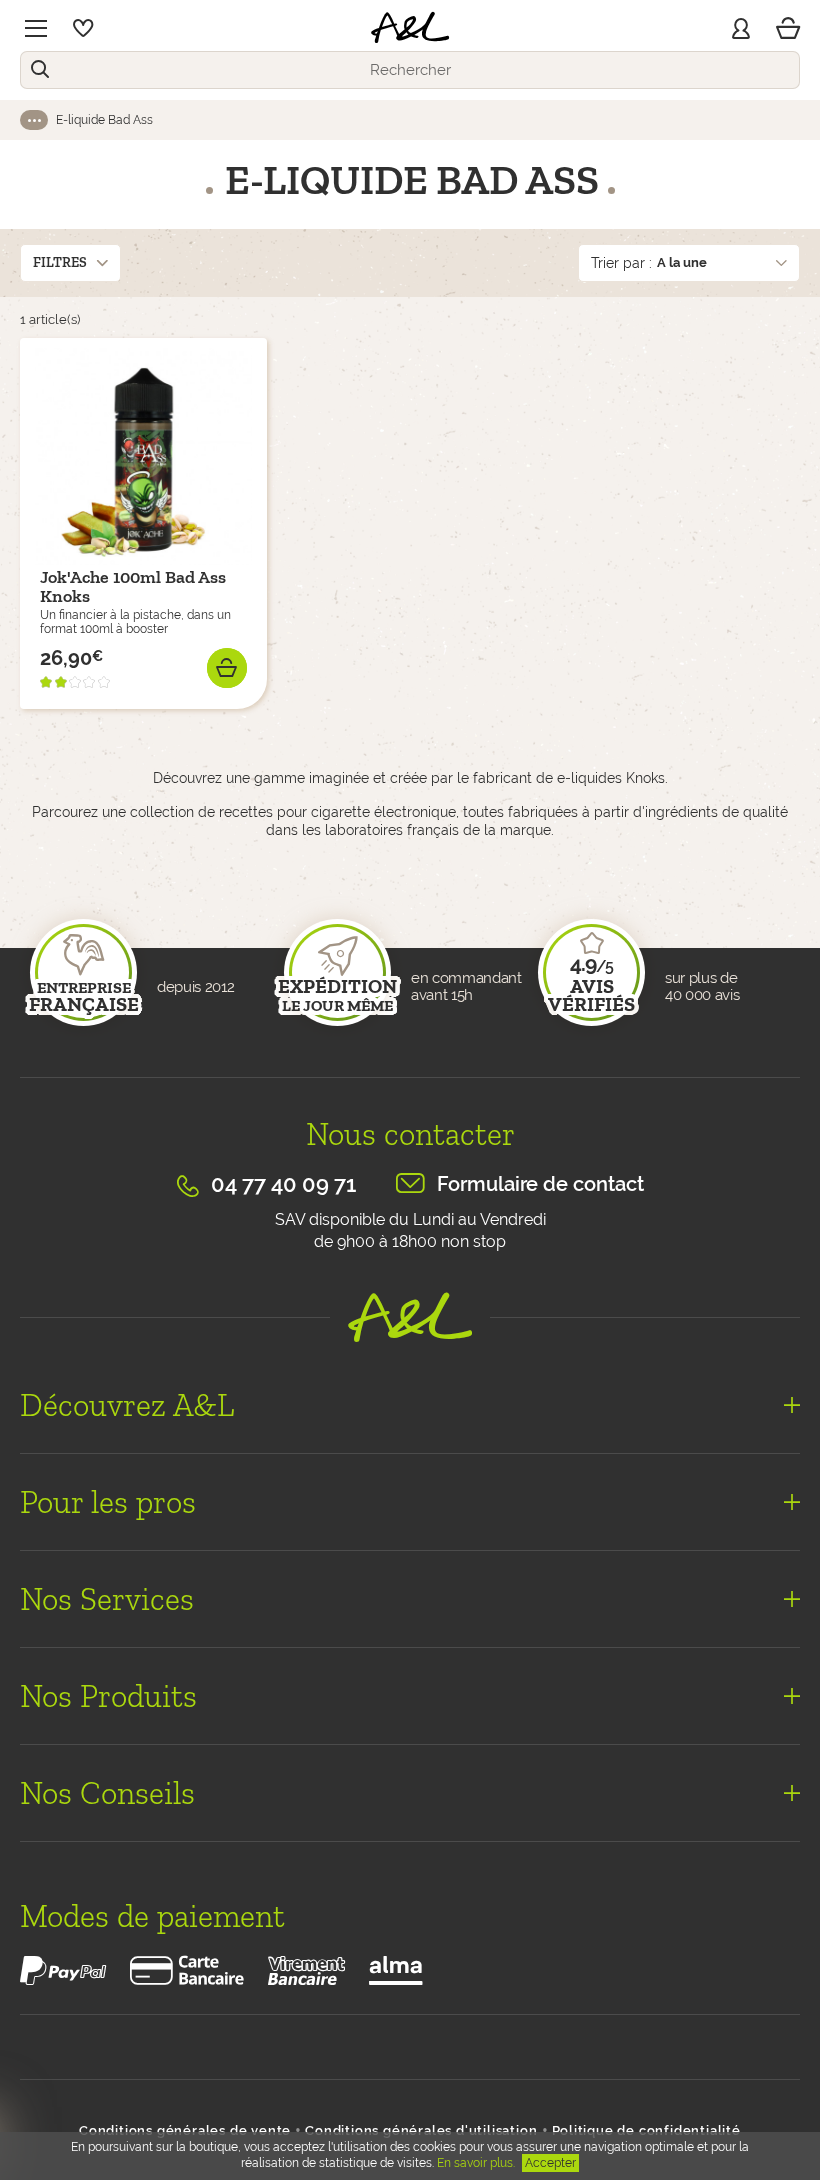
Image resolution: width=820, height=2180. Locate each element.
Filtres (60, 262)
